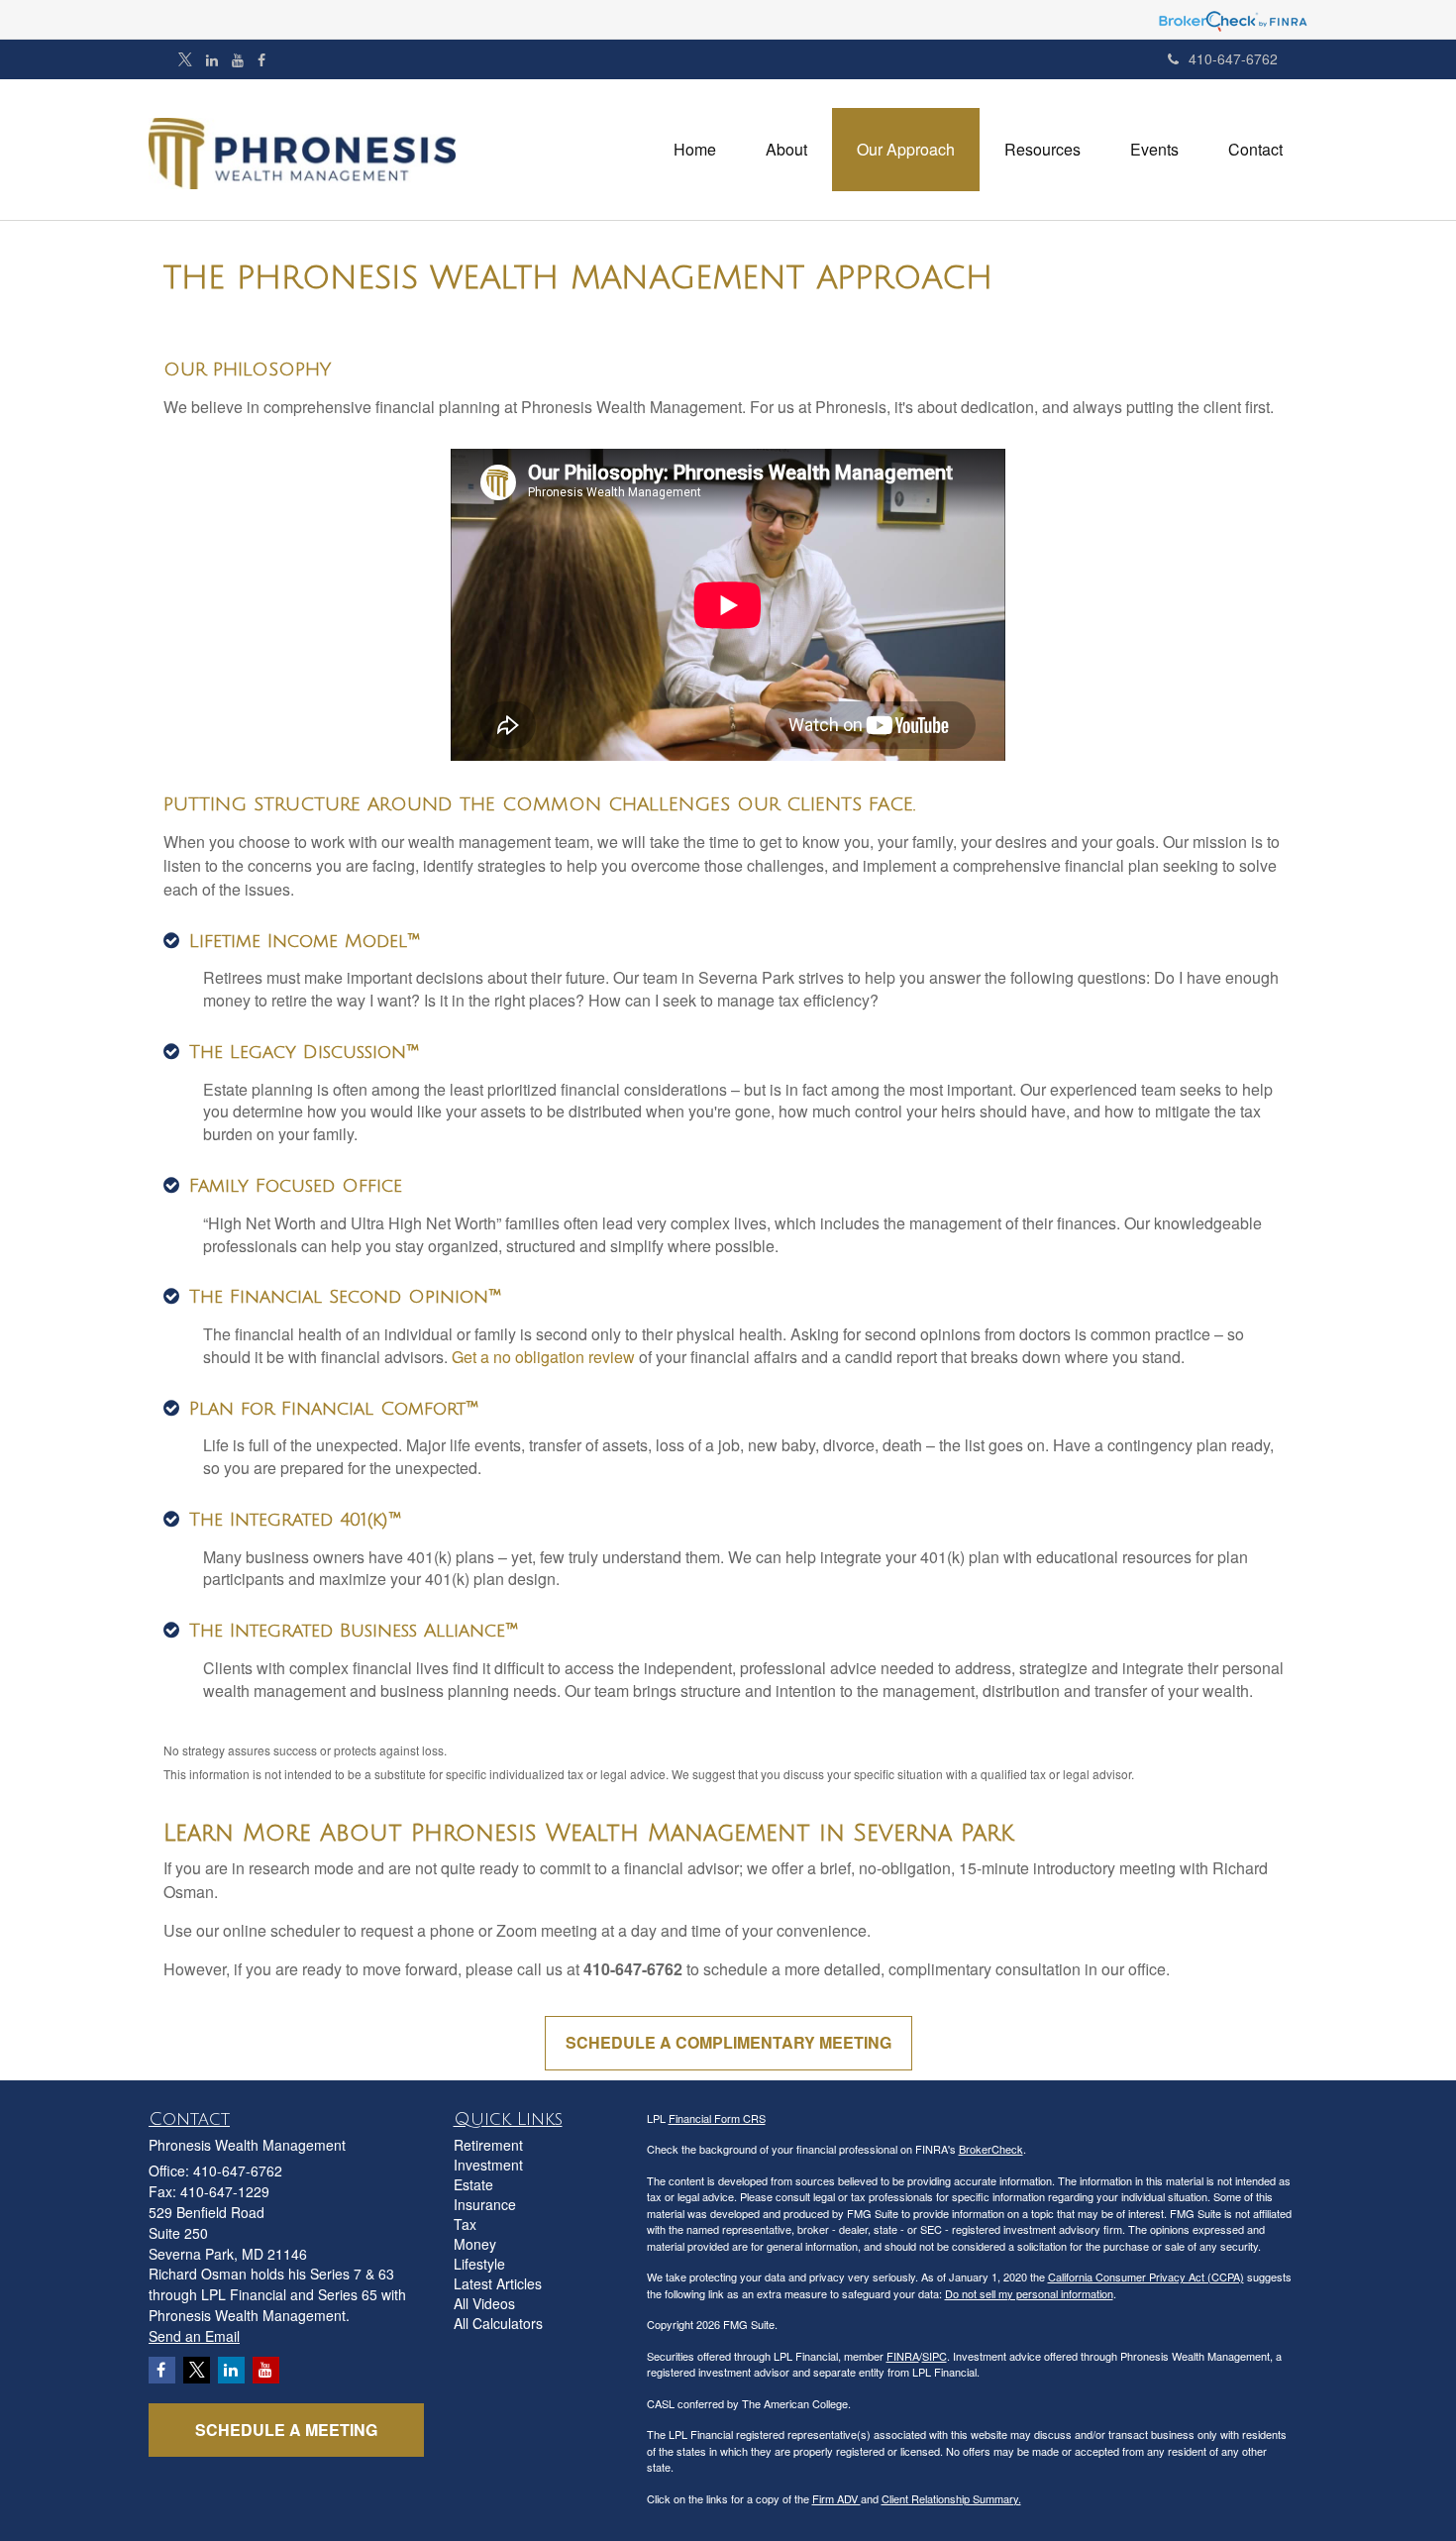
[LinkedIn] (212, 59)
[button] (786, 150)
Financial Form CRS (717, 2118)
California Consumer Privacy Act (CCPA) (1146, 2276)
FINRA (903, 2356)
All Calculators (498, 2323)
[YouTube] (238, 59)
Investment (488, 2165)
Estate (473, 2184)
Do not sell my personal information (1029, 2293)
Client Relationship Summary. (951, 2498)
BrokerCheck (991, 2149)
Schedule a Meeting (286, 2430)
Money (475, 2244)
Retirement (488, 2145)
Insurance (485, 2204)
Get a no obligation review (543, 1357)
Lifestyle (479, 2264)
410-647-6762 (1233, 58)
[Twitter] (185, 59)
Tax (465, 2224)
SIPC (935, 2356)
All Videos (484, 2303)
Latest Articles (498, 2283)
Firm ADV (836, 2498)
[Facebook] (261, 59)
